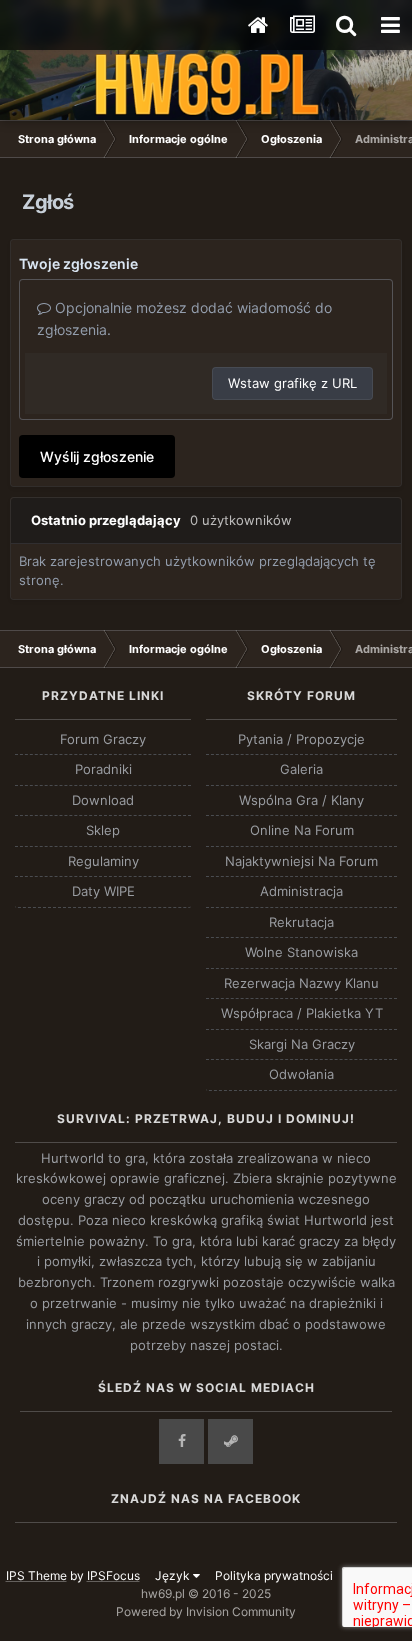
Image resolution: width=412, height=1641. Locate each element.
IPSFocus (113, 1575)
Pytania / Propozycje (301, 739)
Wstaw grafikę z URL (292, 383)
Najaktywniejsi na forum (301, 861)
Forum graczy (103, 739)
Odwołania (301, 1074)
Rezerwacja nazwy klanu (301, 983)
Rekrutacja (301, 922)
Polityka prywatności (274, 1575)
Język (174, 1575)
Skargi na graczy (302, 1044)
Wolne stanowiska (301, 952)
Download (103, 800)
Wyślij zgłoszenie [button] (97, 456)
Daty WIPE (103, 891)
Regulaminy (103, 861)
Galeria (301, 769)
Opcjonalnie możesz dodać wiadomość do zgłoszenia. (184, 318)
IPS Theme (36, 1575)
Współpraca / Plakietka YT (302, 1013)
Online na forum (302, 830)
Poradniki (103, 769)
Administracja (301, 891)
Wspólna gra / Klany (301, 800)
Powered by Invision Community (206, 1611)
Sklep (103, 830)
